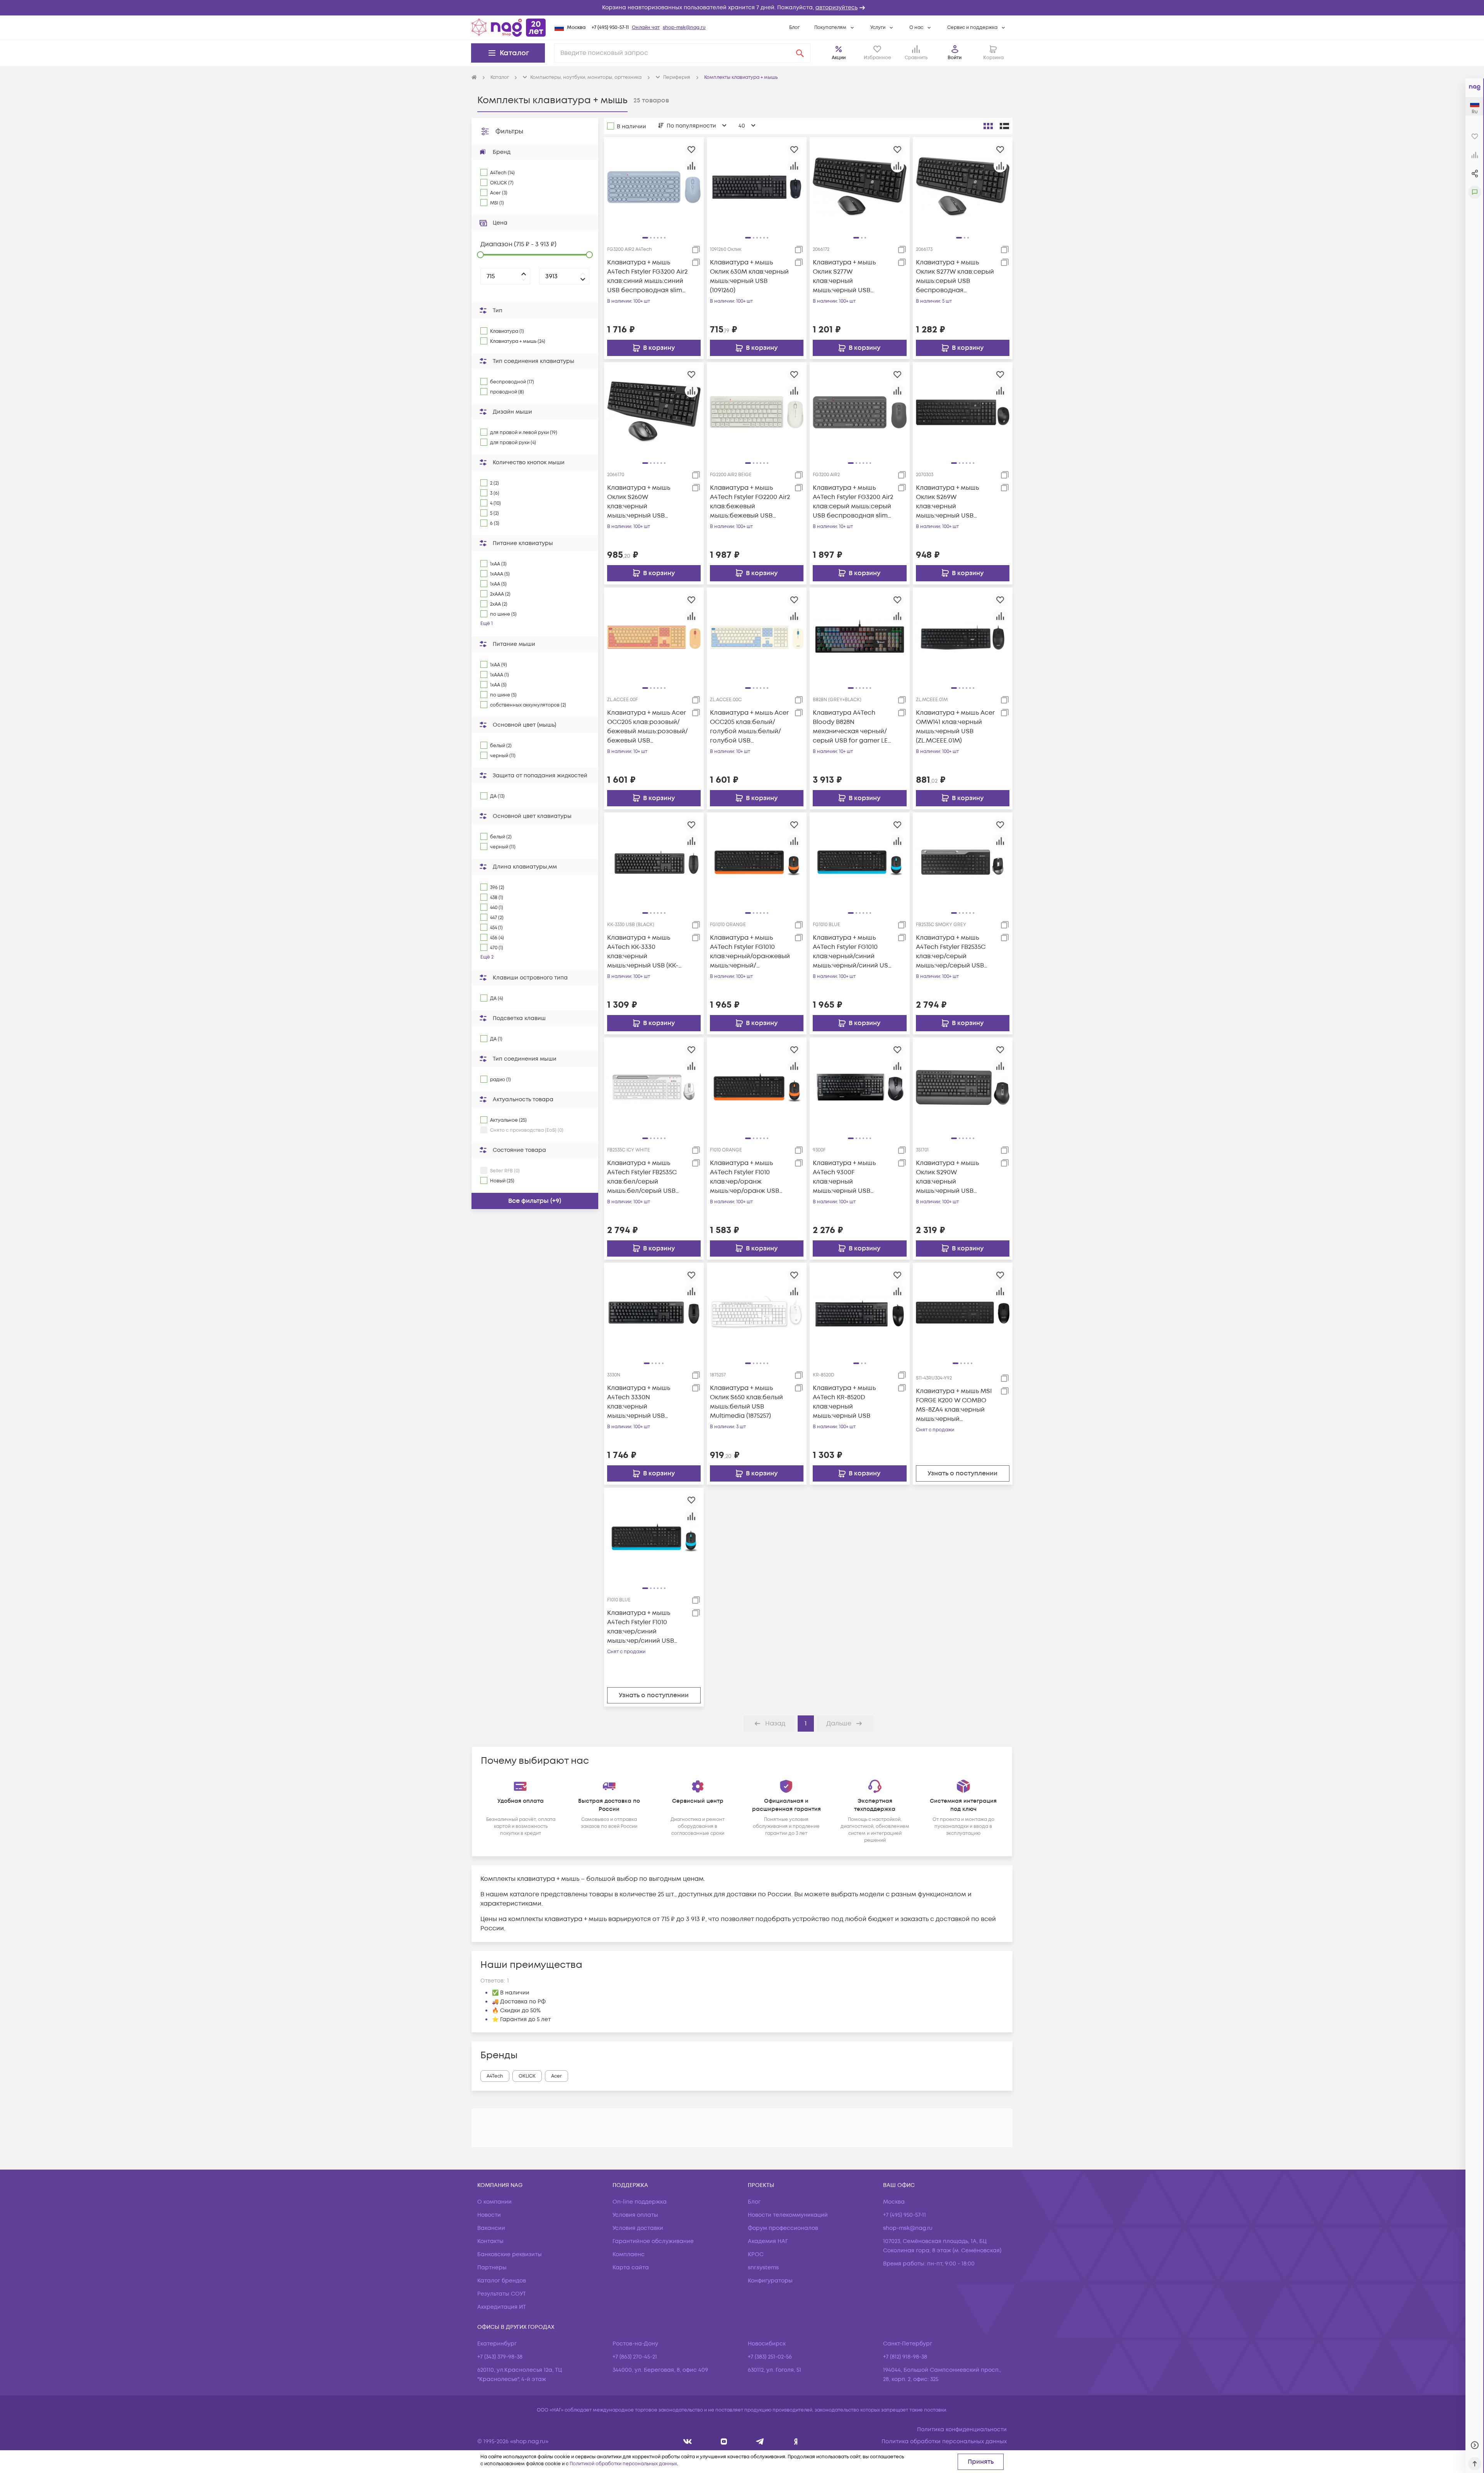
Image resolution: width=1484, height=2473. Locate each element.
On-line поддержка (640, 2202)
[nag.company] (688, 2441)
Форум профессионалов (783, 2228)
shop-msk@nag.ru (684, 28)
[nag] (796, 2441)
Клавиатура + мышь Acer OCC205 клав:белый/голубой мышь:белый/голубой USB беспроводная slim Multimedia (749, 727)
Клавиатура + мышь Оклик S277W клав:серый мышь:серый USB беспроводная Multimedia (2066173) (955, 277)
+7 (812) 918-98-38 (905, 2357)
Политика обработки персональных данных (944, 2441)
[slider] (480, 255)
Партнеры (492, 2268)
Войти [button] (955, 58)
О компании (494, 2202)
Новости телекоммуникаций (788, 2215)
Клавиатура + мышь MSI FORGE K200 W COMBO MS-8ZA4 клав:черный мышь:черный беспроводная (954, 1405)
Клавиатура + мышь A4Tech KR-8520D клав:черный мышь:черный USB (844, 1402)
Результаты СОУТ (502, 2294)
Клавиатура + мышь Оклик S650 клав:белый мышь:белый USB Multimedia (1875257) (746, 1402)
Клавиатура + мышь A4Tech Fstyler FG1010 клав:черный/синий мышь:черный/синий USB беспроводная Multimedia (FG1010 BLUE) (852, 952)
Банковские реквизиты (510, 2254)
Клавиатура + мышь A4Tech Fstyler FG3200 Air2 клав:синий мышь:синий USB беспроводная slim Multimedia (647, 277)
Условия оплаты (635, 2215)
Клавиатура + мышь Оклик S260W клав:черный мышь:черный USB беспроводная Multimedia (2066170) (639, 502)
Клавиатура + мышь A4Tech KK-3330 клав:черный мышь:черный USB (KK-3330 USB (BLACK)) (643, 952)
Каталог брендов (502, 2281)
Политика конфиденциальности (962, 2430)
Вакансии (491, 2228)
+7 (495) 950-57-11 (610, 28)
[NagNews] (760, 2441)
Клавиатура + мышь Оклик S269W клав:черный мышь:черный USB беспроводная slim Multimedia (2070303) (948, 502)
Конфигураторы (770, 2281)
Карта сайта (631, 2268)
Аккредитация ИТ (502, 2307)
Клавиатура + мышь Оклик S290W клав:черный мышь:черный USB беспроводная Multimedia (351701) (947, 1177)
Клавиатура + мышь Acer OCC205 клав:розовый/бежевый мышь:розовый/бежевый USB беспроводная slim (648, 727)
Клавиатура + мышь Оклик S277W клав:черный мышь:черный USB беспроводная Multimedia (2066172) (844, 277)
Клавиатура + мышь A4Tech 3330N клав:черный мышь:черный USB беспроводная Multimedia (639, 1402)
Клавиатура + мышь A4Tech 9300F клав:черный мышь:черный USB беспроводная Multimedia (844, 1177)
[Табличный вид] (1004, 126)
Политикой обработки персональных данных (623, 2464)
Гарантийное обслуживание (653, 2241)
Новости (489, 2215)
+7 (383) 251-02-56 (770, 2357)
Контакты (490, 2241)
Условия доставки (638, 2228)
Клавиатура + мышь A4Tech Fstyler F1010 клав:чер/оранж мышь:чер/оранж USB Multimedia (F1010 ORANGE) (745, 1177)
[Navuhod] (724, 2441)
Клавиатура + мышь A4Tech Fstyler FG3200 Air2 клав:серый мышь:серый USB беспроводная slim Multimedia (853, 502)
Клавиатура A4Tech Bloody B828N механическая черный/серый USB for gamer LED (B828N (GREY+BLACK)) (853, 727)
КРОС (756, 2254)
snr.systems (763, 2268)
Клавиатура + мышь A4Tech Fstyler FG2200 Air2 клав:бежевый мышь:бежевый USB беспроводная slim (750, 502)
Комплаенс (629, 2254)
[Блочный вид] (988, 126)
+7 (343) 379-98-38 (500, 2357)
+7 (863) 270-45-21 (635, 2357)
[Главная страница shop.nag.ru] (509, 27)
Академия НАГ (768, 2241)
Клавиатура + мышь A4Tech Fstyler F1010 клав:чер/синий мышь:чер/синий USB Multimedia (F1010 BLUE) (643, 1627)
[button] (742, 8)
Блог (794, 28)
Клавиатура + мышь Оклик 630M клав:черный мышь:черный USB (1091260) (749, 276)
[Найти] (800, 53)
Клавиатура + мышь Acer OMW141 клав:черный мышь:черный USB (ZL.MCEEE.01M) (955, 727)
